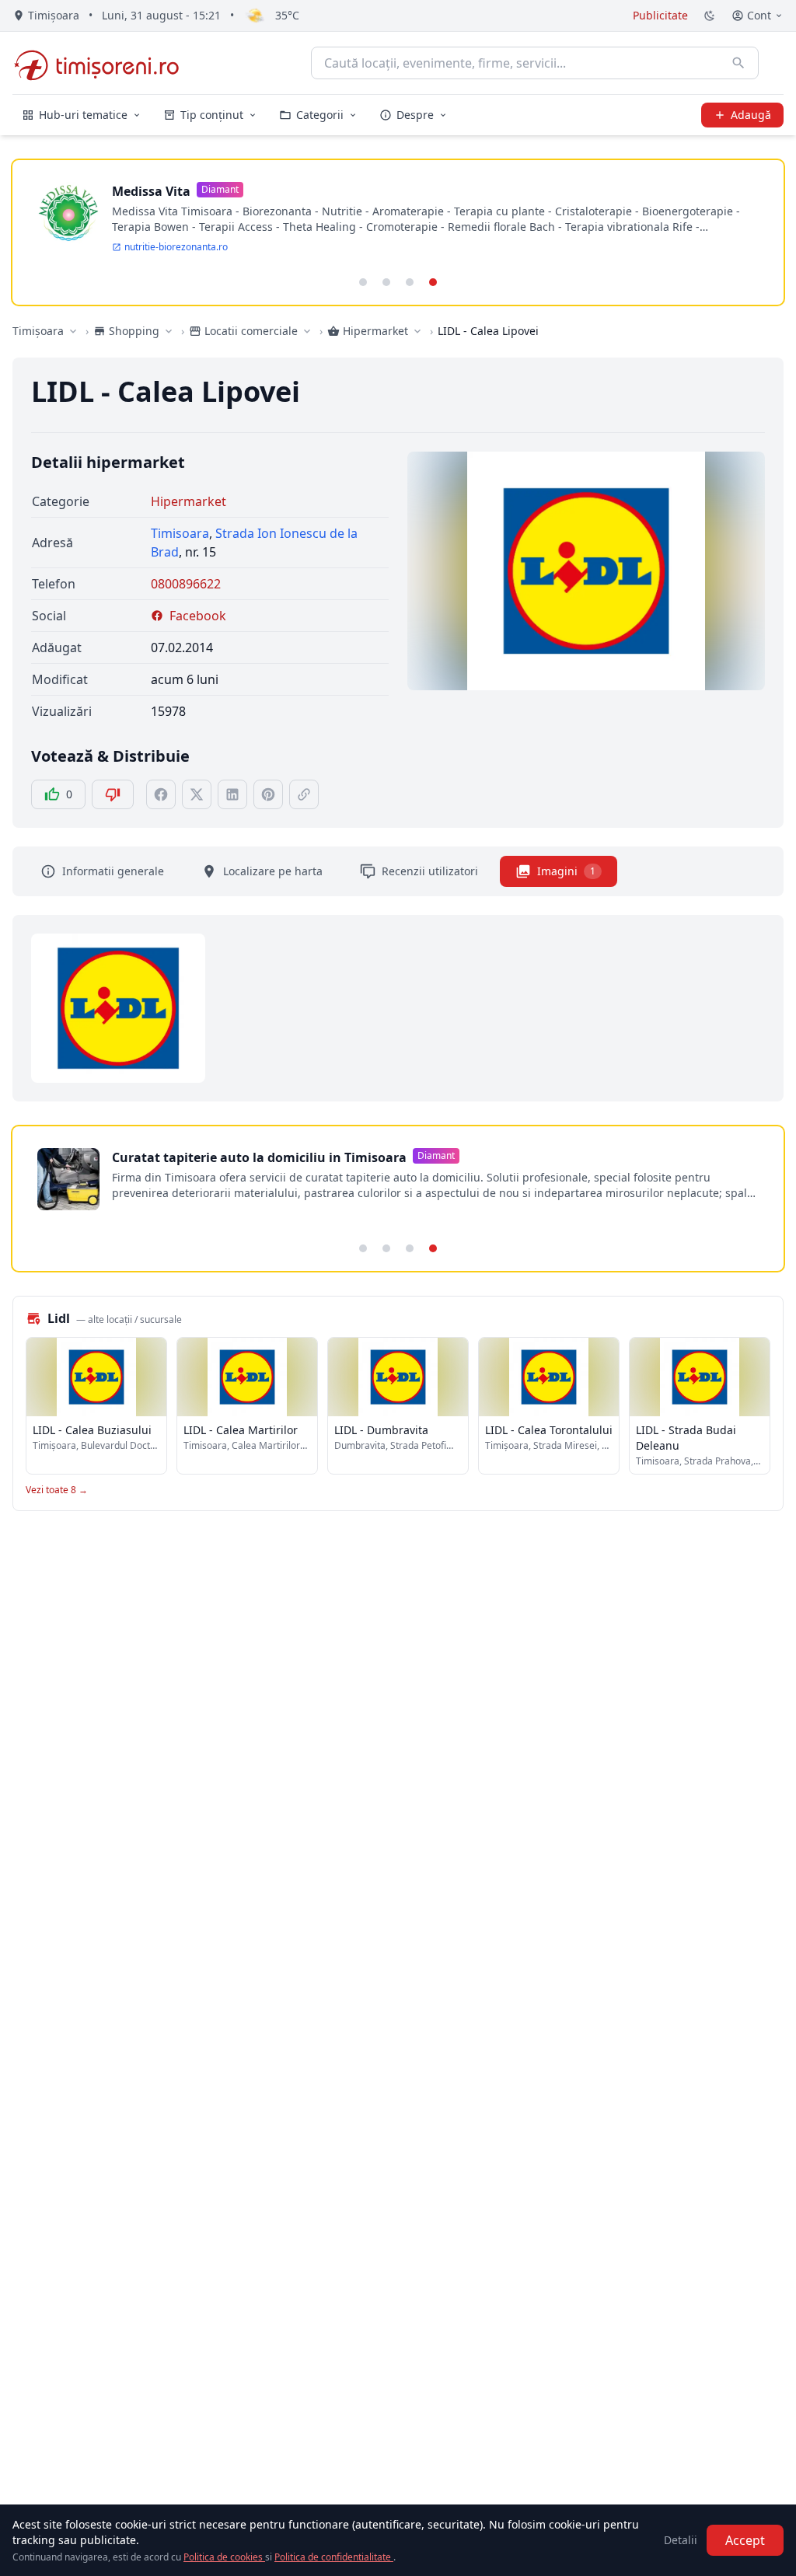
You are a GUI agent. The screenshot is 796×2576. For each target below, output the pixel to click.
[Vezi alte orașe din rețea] (73, 331)
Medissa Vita (151, 191)
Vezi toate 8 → (57, 1490)
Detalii (681, 2540)
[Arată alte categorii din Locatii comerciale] (307, 331)
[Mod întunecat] (710, 16)
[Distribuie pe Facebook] (161, 794)
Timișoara (38, 331)
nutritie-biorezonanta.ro (176, 247)
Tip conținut (212, 115)
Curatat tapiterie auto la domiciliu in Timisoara (259, 1157)
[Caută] (738, 63)
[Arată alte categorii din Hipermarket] (417, 331)
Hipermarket (189, 501)
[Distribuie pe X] (197, 794)
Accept (745, 2540)
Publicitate (660, 15)
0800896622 (186, 584)
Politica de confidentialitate (334, 2557)
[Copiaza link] (304, 794)
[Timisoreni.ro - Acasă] (104, 63)
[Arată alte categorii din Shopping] (169, 331)
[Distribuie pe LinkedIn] (232, 794)
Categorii (320, 115)
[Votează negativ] (113, 794)
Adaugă (751, 115)
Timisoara (180, 533)
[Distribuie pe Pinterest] (268, 794)
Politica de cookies (224, 2557)
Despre (415, 115)
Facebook (198, 616)
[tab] (363, 282)
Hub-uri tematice (83, 115)
